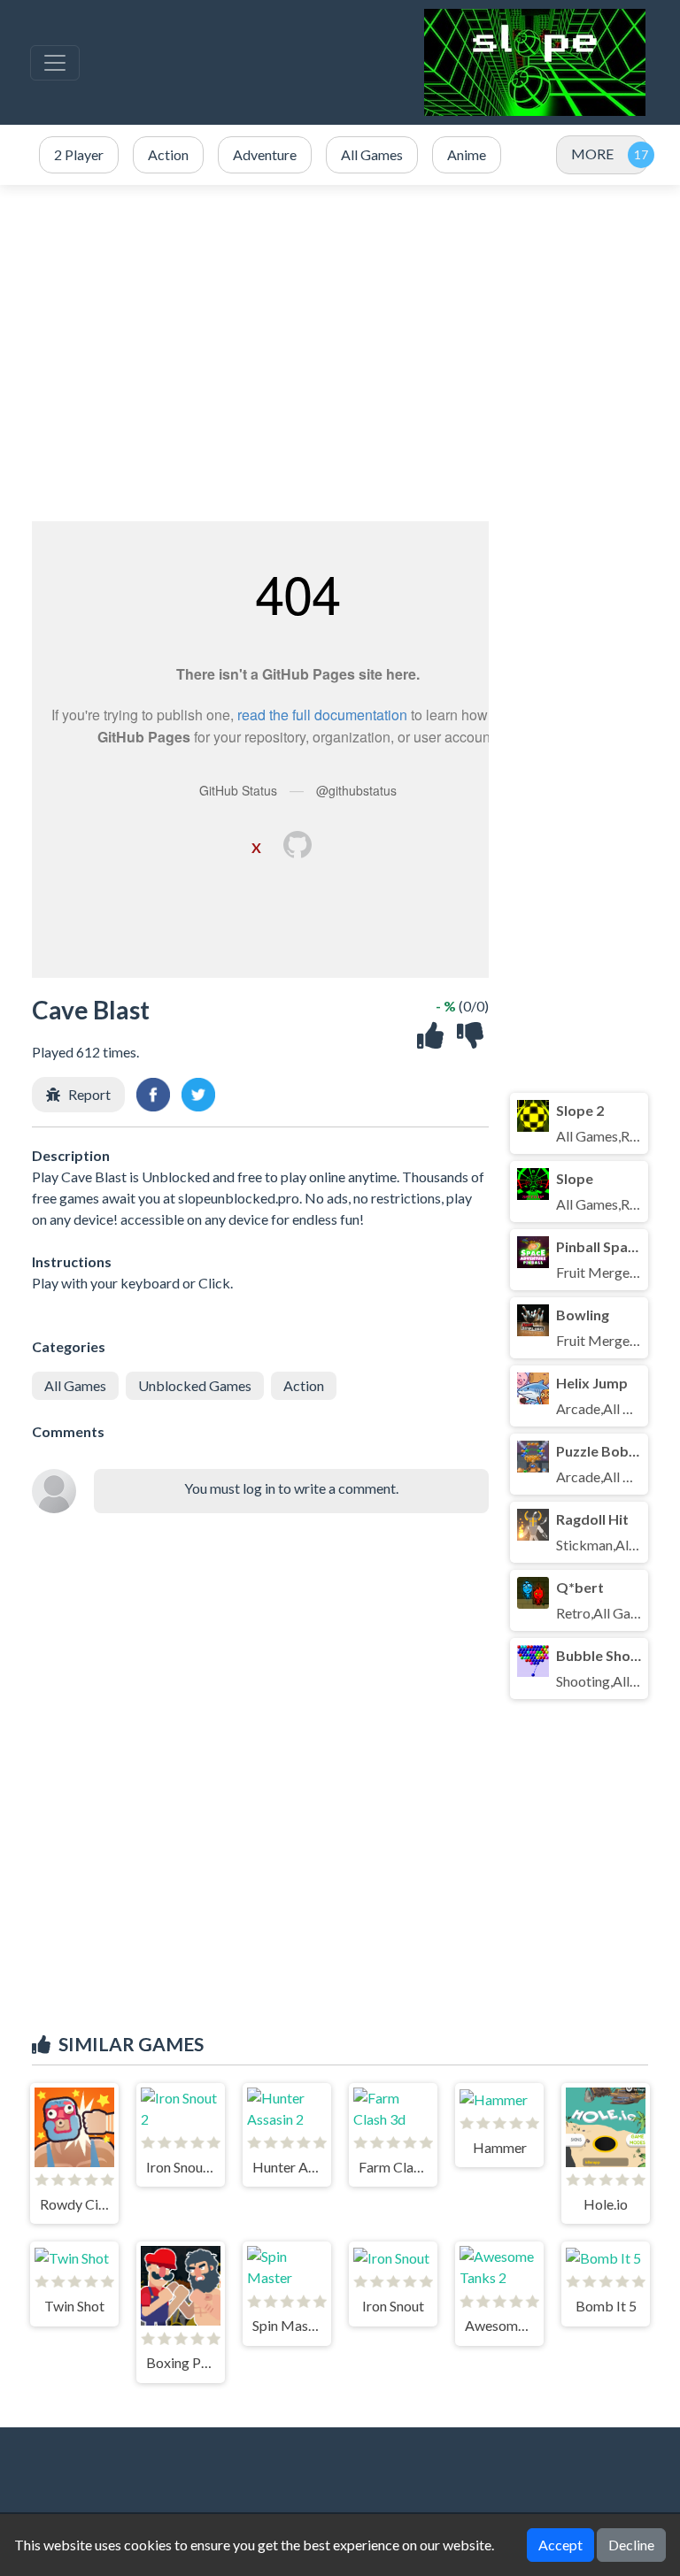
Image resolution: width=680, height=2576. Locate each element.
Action (304, 1385)
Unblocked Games (195, 1385)
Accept (560, 2545)
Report (89, 1094)
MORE (592, 154)
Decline (631, 2545)
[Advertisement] (340, 353)
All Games (75, 1385)
